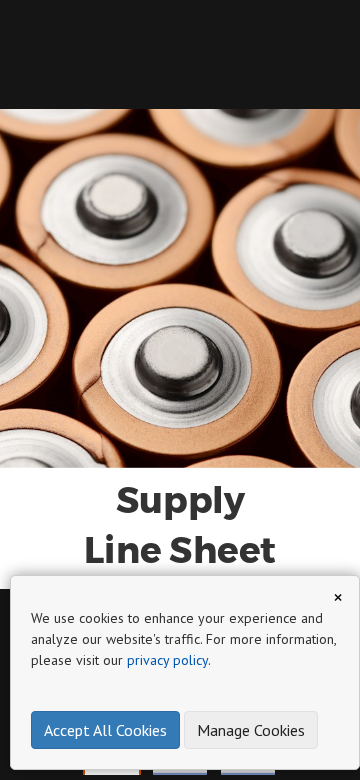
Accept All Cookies (105, 730)
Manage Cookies (251, 730)
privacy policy (167, 660)
